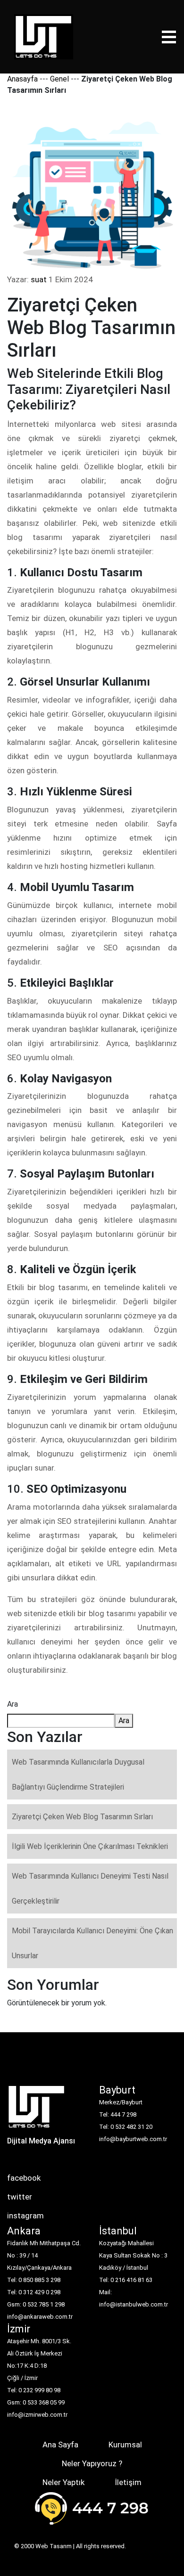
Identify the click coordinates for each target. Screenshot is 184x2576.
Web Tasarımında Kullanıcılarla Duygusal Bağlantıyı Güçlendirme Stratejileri (78, 1775)
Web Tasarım (54, 2546)
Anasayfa (22, 79)
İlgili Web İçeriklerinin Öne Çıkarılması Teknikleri (90, 1846)
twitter (20, 2197)
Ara (13, 1704)
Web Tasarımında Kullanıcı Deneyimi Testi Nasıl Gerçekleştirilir (90, 1889)
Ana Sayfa (60, 2445)
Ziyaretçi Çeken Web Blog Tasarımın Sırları (82, 1817)
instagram (25, 2216)
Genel (59, 79)
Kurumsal (125, 2445)
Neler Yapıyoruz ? (92, 2463)
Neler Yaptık (63, 2482)
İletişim (128, 2482)
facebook (24, 2178)
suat (39, 279)
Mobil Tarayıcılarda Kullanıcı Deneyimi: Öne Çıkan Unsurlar (92, 1943)
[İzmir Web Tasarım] (37, 2110)
